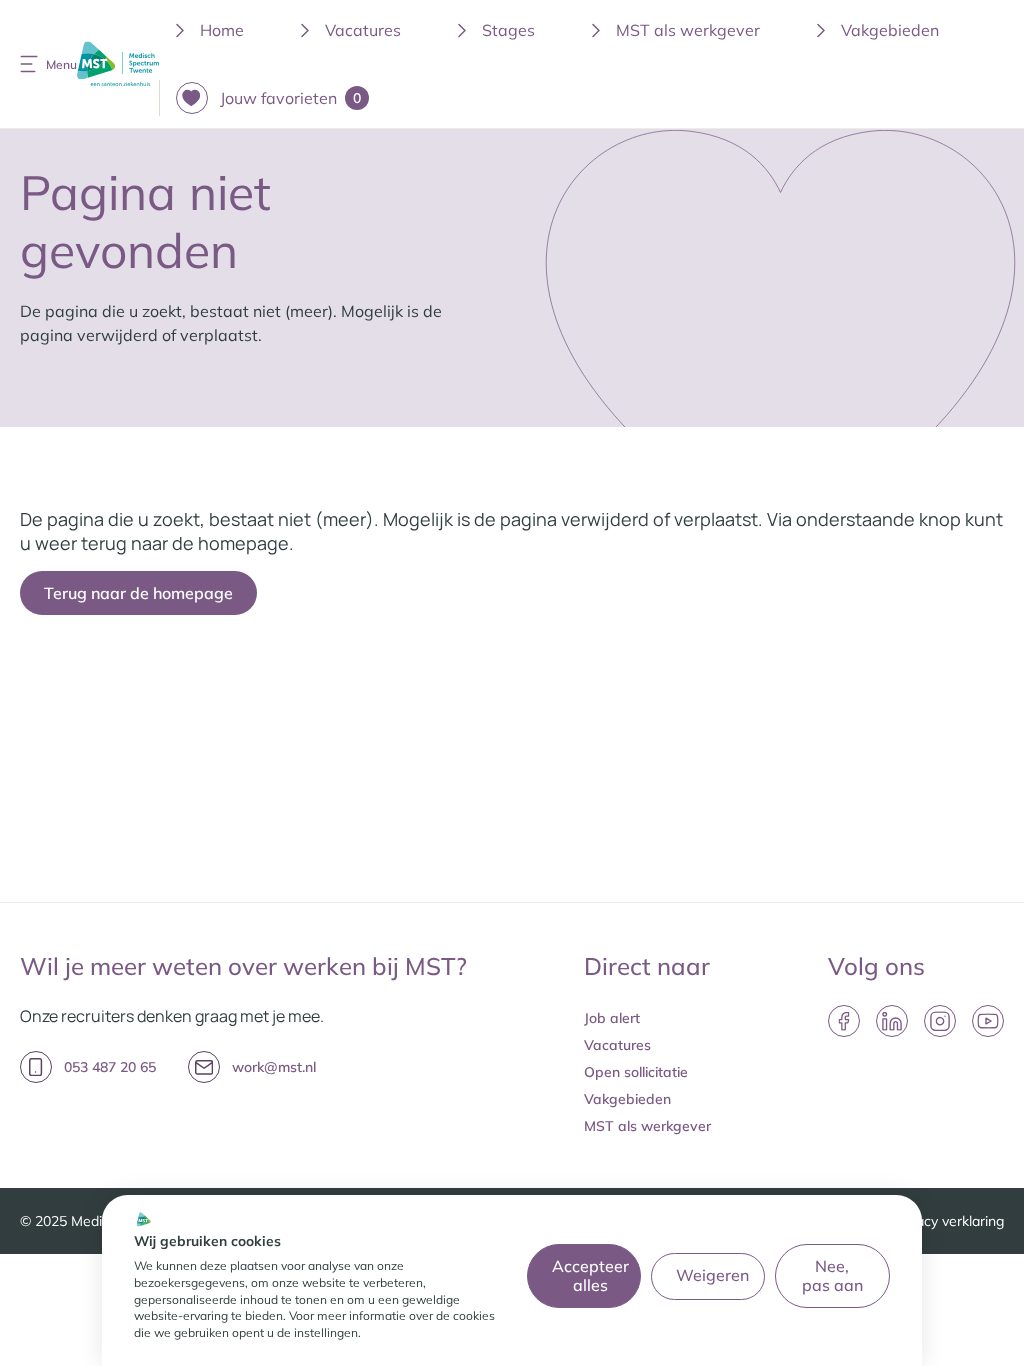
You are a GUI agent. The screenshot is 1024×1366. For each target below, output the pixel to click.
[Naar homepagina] (118, 64)
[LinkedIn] (892, 1021)
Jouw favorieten (290, 98)
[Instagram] (940, 1021)
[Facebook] (844, 1021)
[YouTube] (988, 1021)
